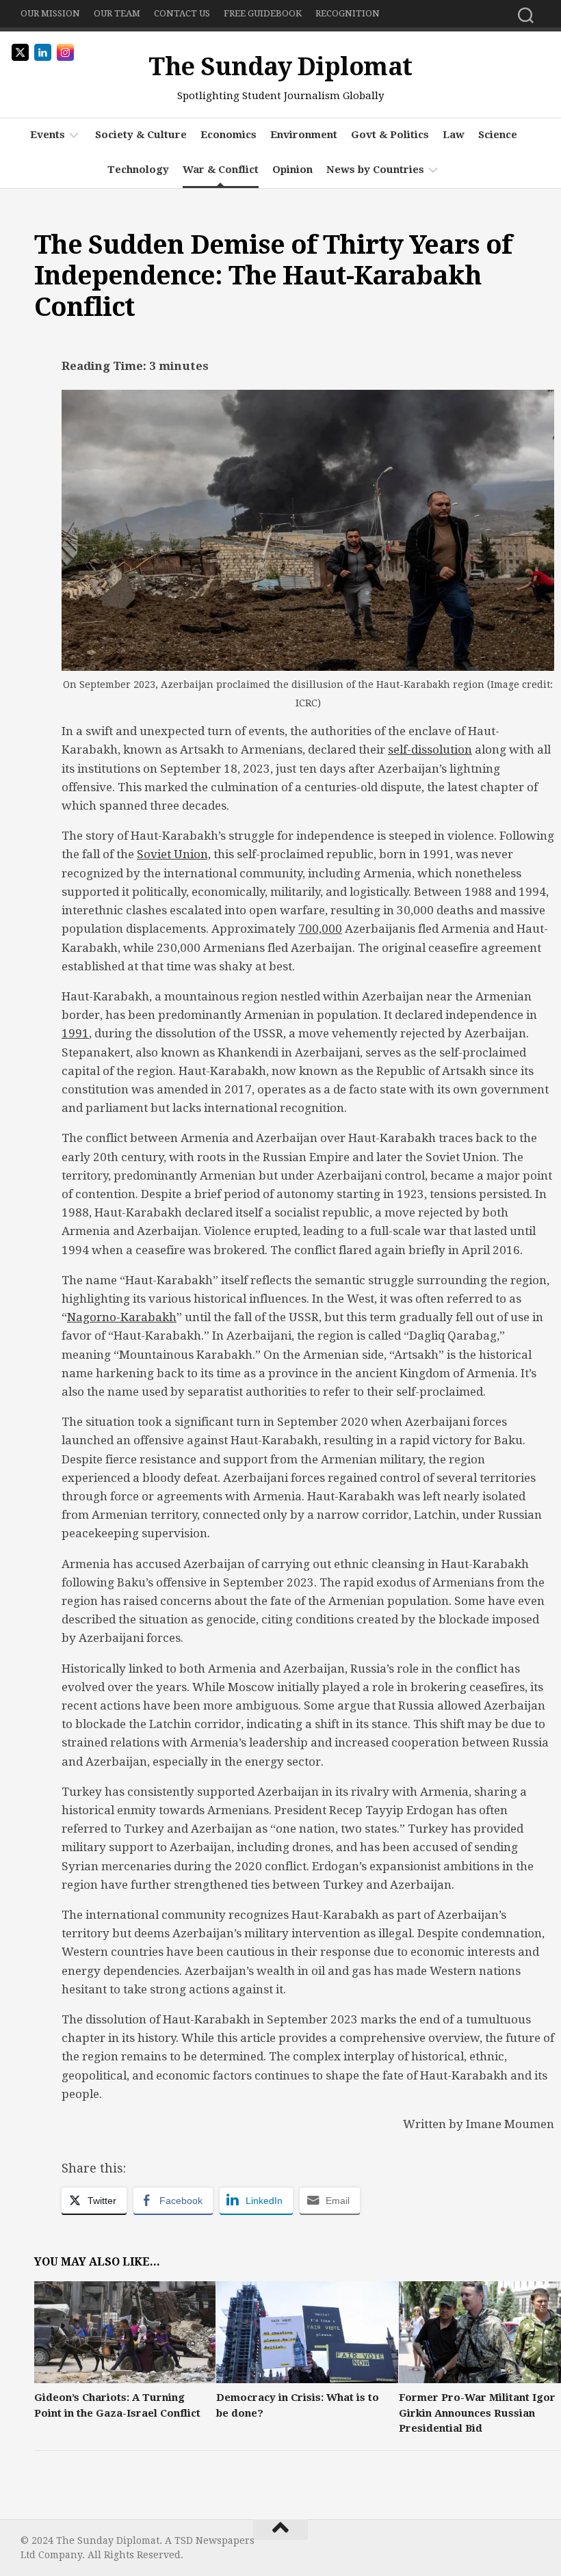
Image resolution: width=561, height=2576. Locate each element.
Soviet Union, (174, 854)
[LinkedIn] (532, 2546)
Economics (229, 135)
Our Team (117, 13)
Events (48, 135)
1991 (75, 1033)
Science (498, 135)
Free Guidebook (263, 13)
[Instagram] (510, 2546)
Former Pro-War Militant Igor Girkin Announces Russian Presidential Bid (477, 2413)
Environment (304, 135)
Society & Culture (141, 135)
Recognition (348, 13)
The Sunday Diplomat (280, 67)
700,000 (320, 929)
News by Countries (375, 170)
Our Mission (50, 13)
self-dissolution (430, 749)
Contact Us (182, 13)
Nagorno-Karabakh (122, 1317)
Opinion (292, 170)
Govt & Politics (390, 135)
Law (454, 135)
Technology (138, 170)
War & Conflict (221, 170)
